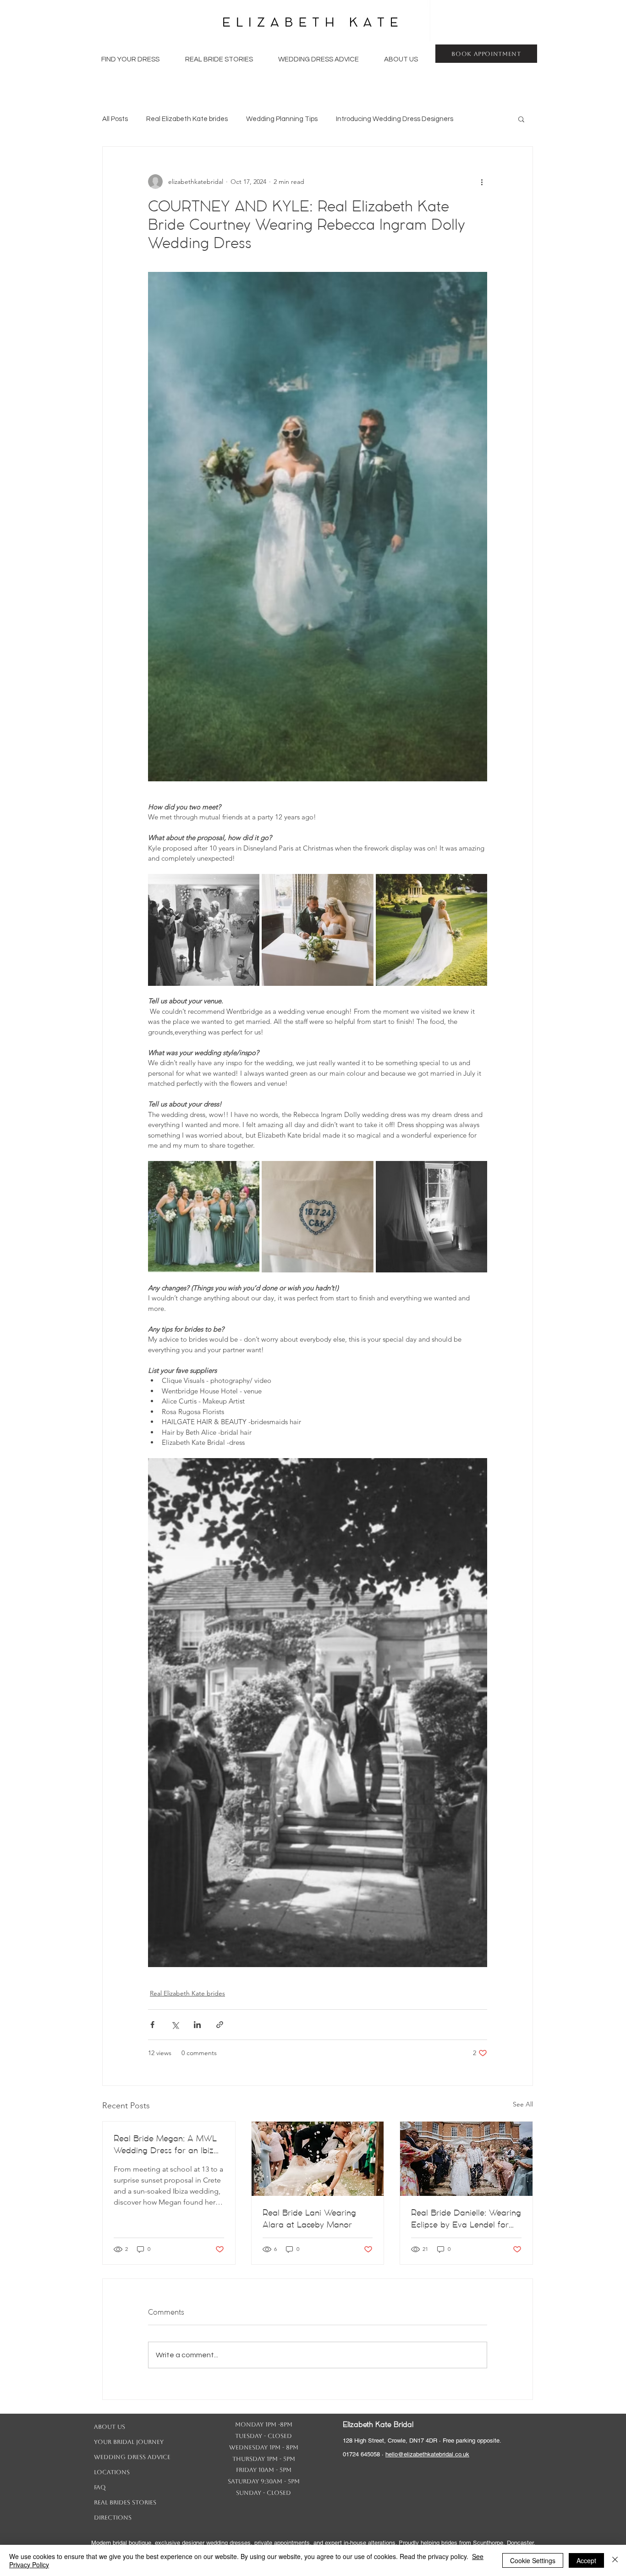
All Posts (115, 119)
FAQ (100, 2487)
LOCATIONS (112, 2472)
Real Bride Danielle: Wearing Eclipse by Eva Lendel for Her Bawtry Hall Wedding (466, 2219)
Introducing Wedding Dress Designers (395, 119)
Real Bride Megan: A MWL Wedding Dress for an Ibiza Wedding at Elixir (166, 2145)
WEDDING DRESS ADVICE (132, 2457)
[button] (130, 60)
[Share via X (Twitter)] (175, 2025)
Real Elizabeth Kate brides (187, 119)
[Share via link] (220, 2025)
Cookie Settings (533, 2560)
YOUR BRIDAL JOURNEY (129, 2442)
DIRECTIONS (113, 2518)
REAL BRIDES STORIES (125, 2502)
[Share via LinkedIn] (197, 2025)
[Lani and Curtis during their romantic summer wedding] (318, 2159)
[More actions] (482, 182)
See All (523, 2104)
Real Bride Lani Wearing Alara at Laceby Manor (309, 2219)
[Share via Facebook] (152, 2025)
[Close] (615, 2560)
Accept (586, 2560)
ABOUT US (110, 2427)
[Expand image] (204, 930)
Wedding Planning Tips (282, 119)
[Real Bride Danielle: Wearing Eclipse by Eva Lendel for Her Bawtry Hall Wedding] (466, 2159)
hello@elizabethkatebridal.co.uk (427, 2454)
